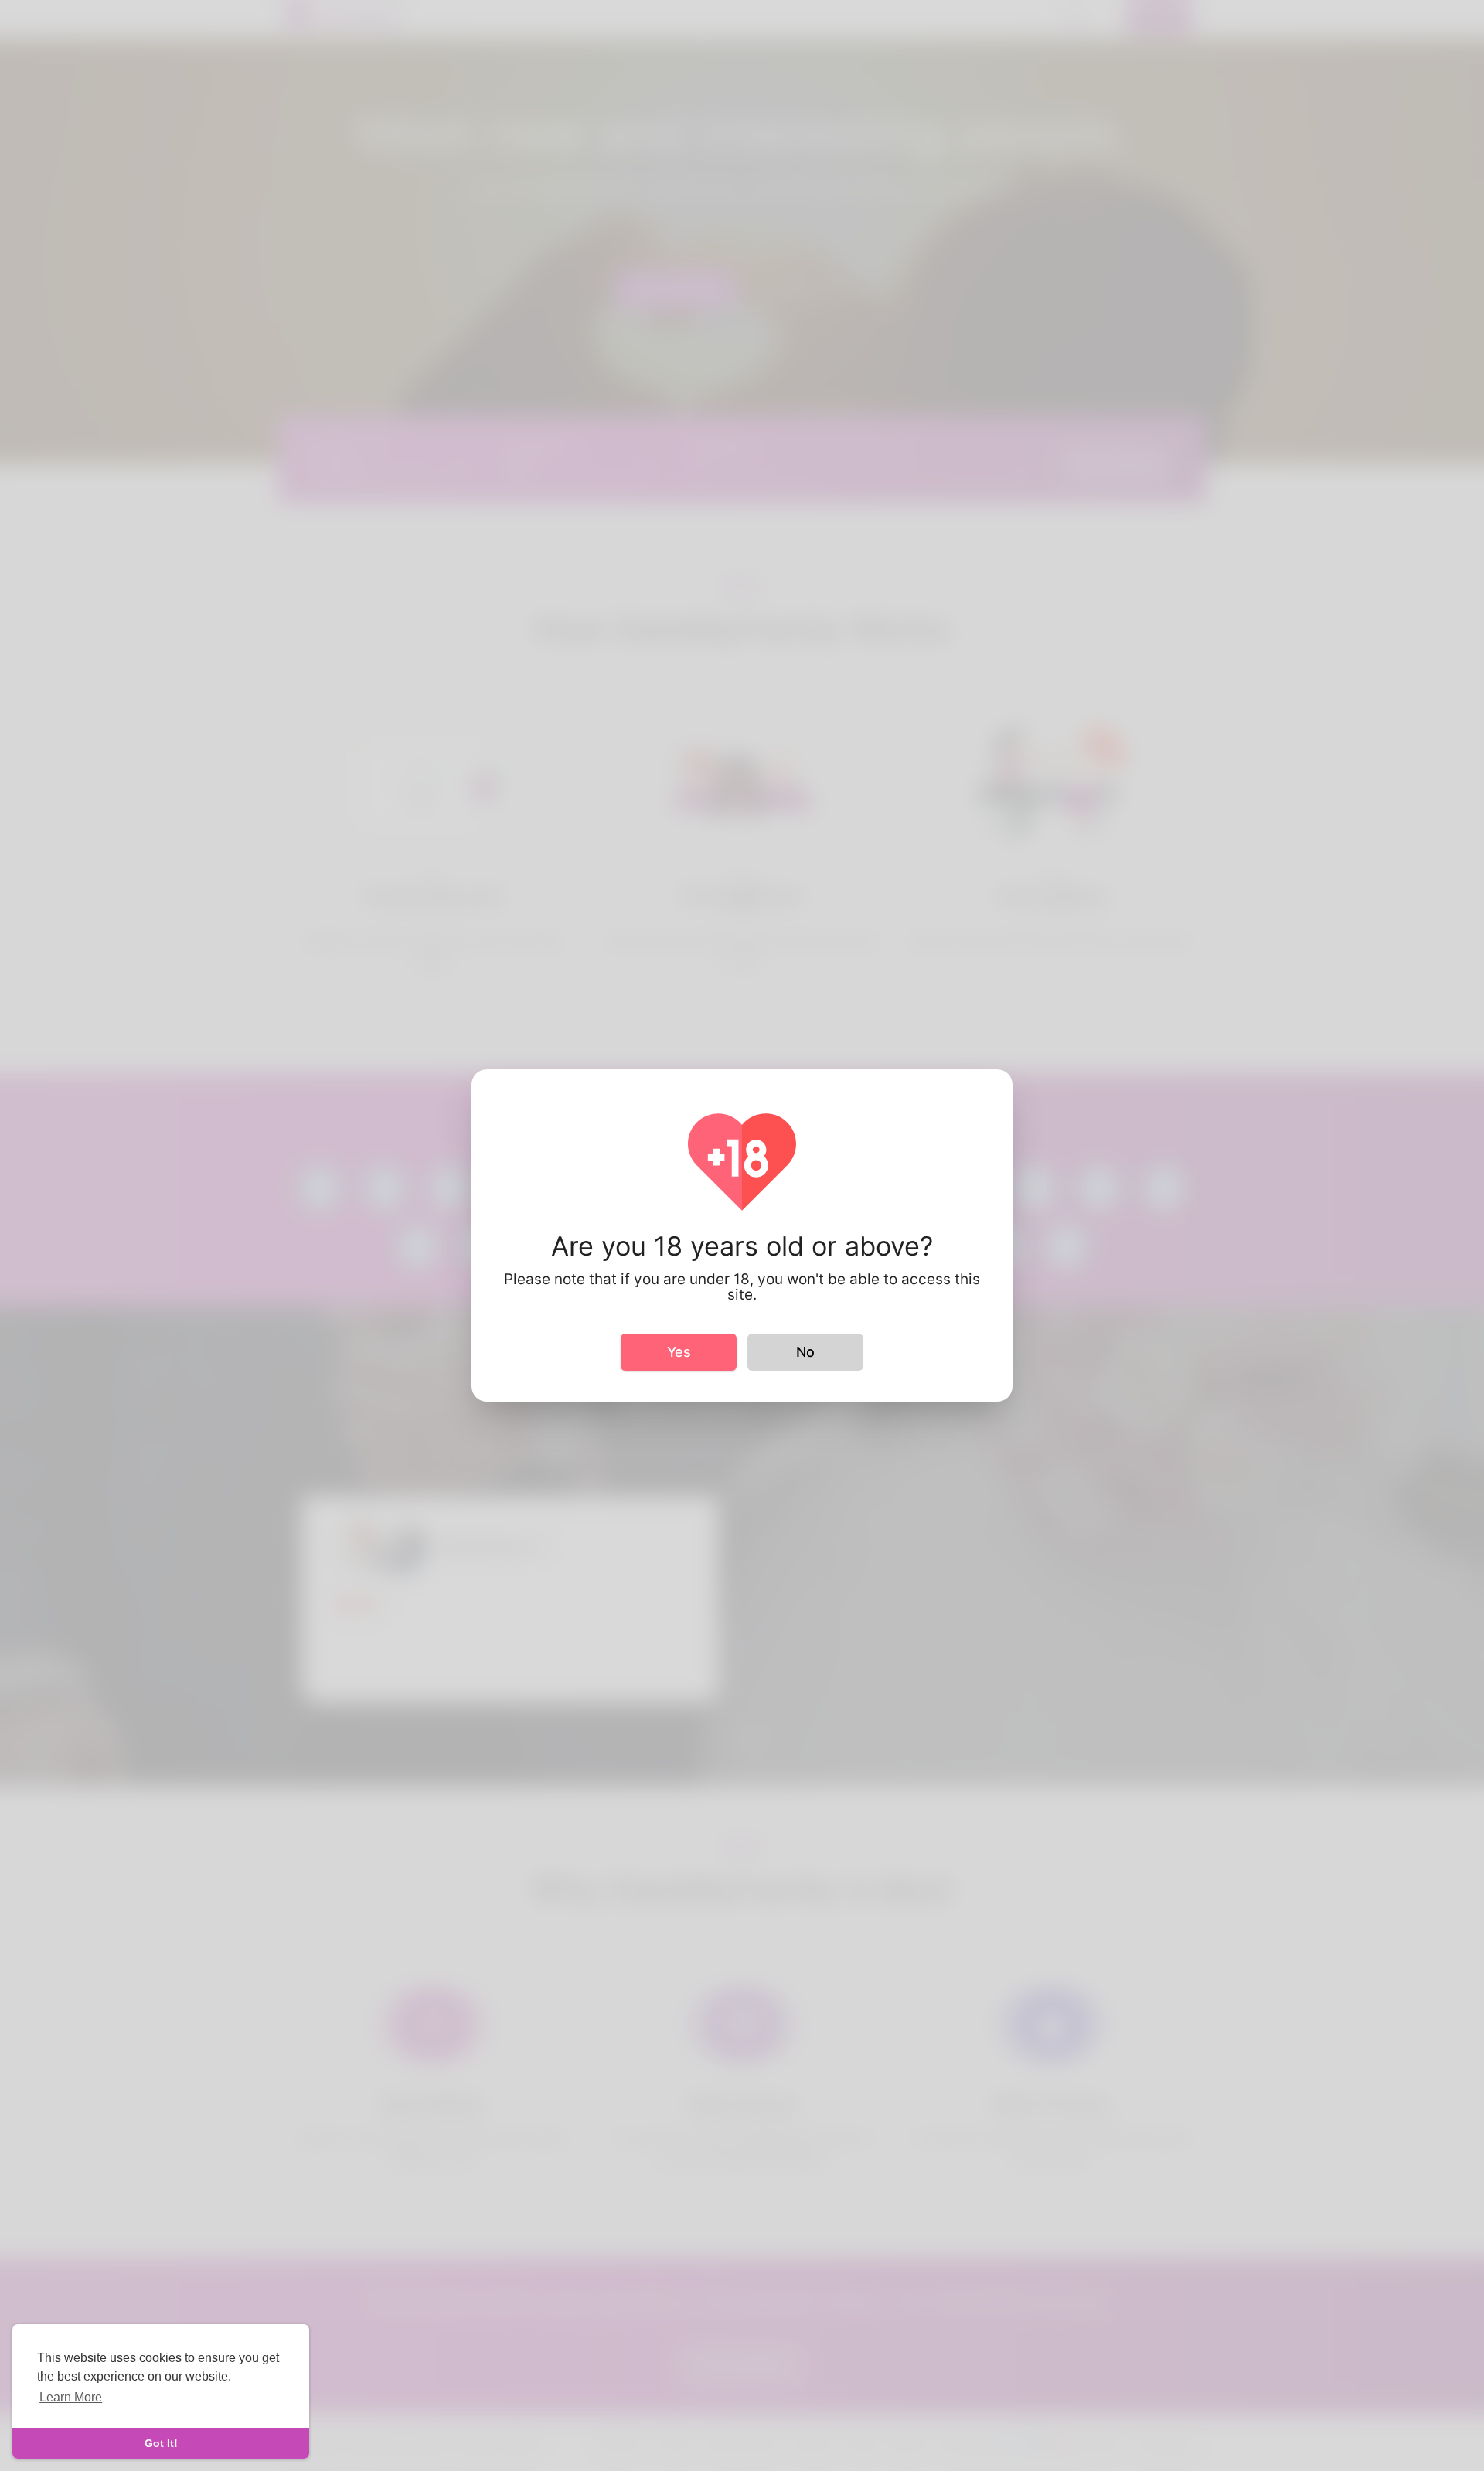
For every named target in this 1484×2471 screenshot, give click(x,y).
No (805, 1352)
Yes (679, 1352)
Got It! (161, 2443)
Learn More (71, 2397)
